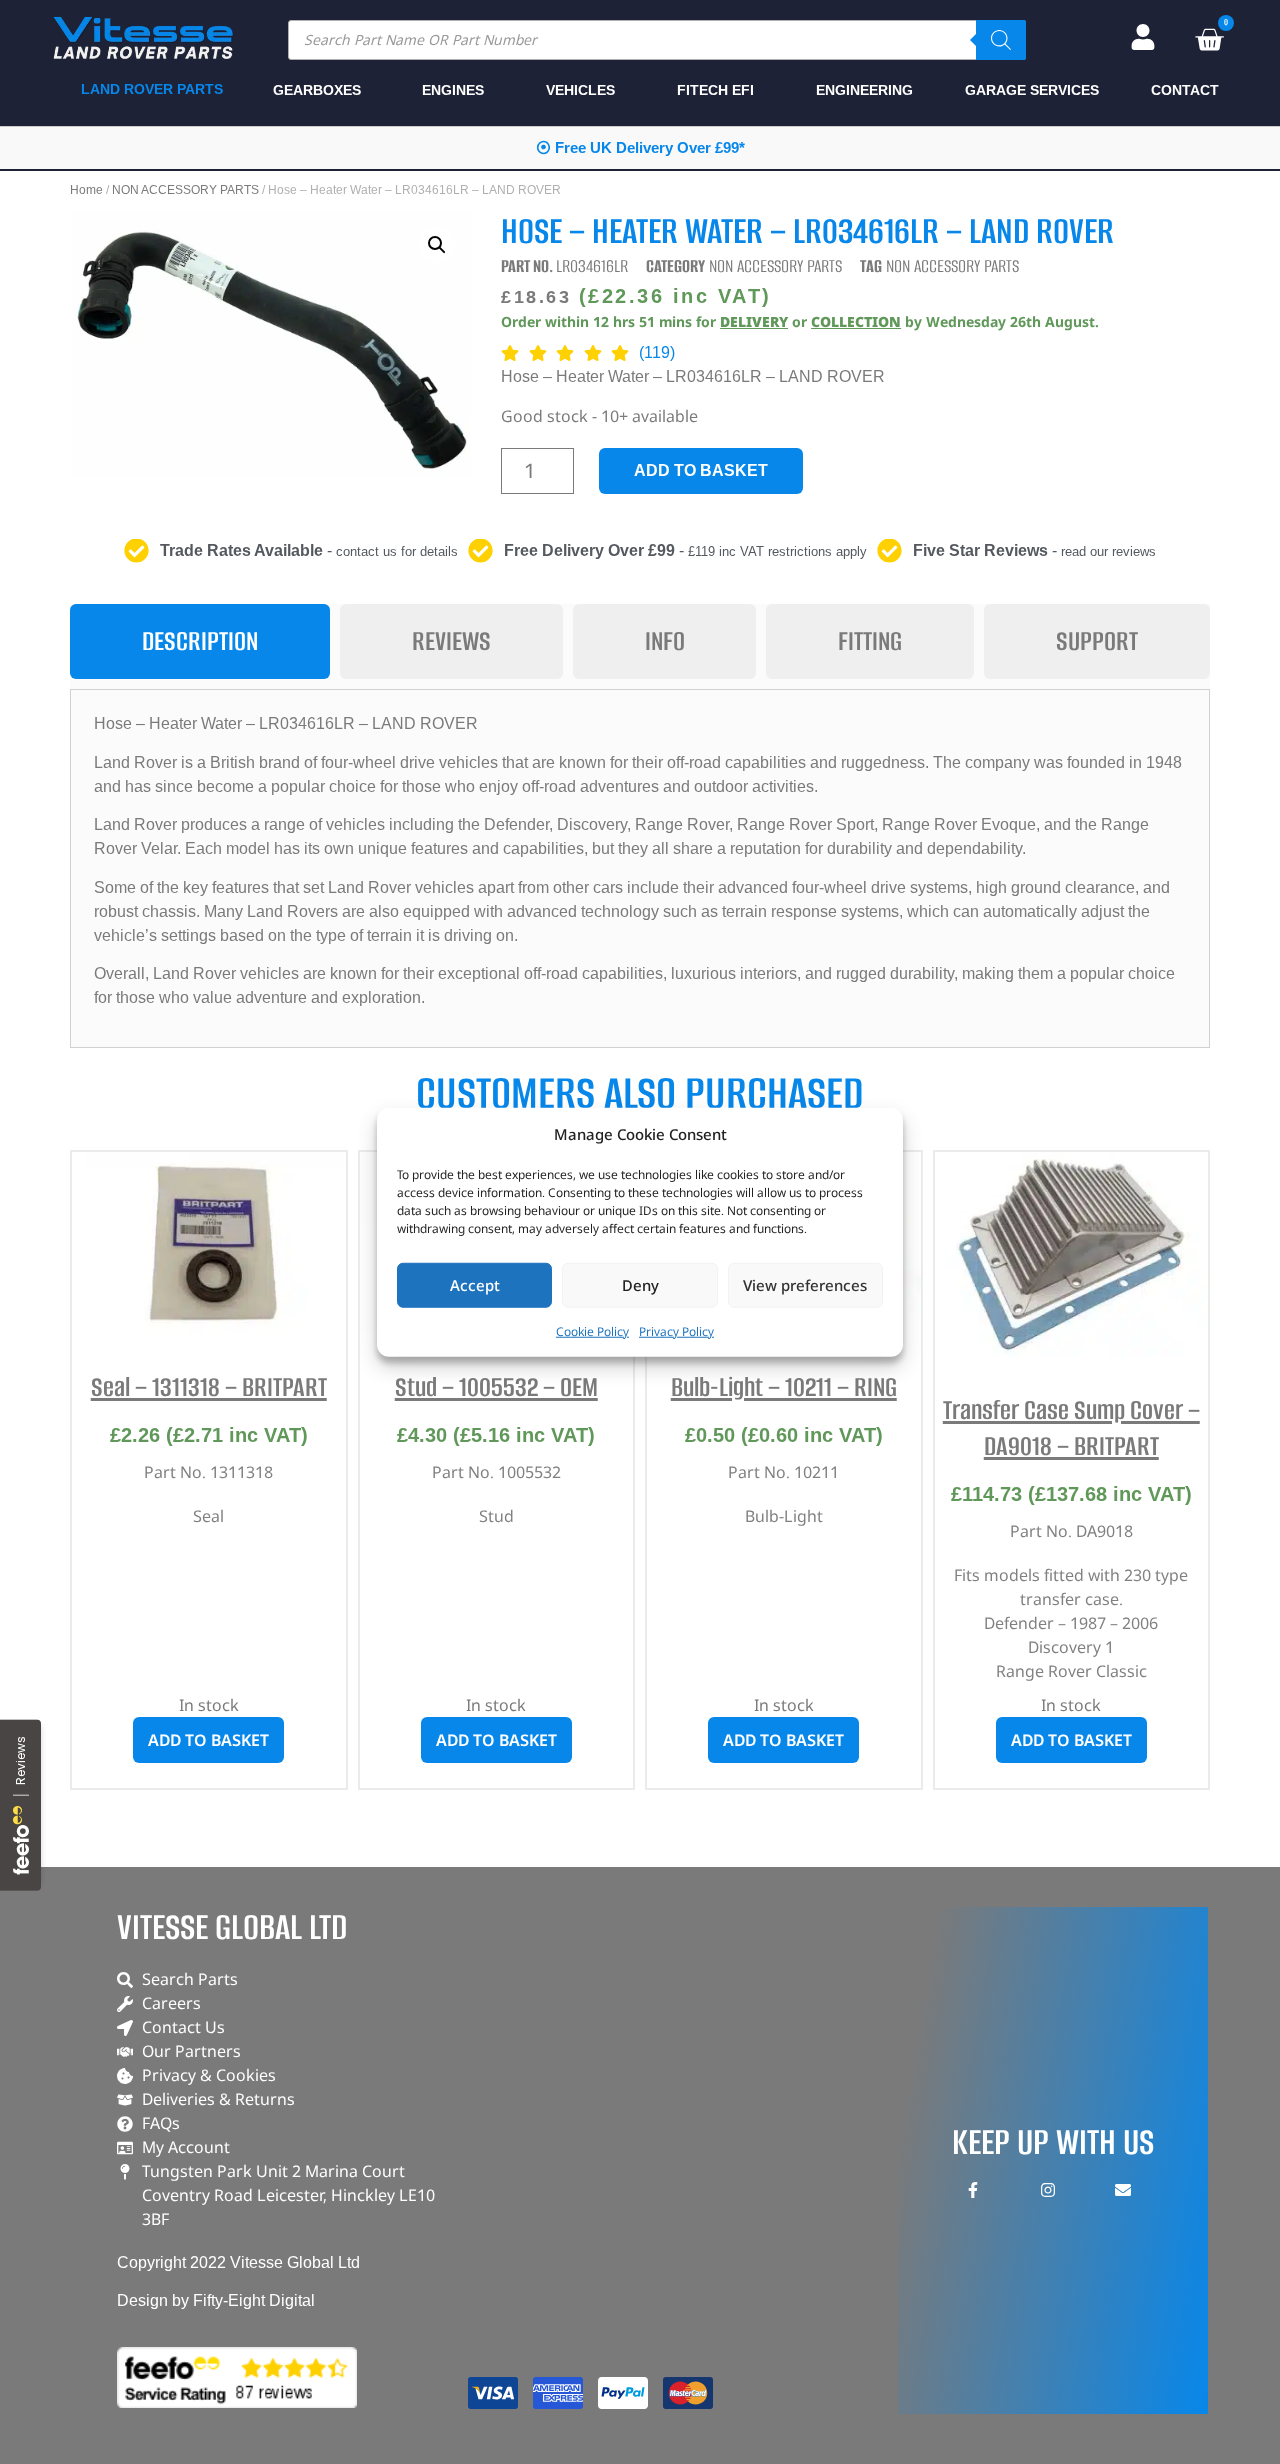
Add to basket (701, 470)
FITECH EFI (715, 90)
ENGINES (453, 90)
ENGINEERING (864, 90)
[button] (437, 245)
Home (86, 190)
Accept (475, 1285)
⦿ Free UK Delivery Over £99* (640, 147)
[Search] (1001, 40)
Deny (640, 1285)
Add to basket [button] (208, 1740)
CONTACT (1185, 90)
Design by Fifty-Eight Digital (216, 2300)
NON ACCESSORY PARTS (185, 190)
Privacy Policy (676, 1330)
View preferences (805, 1285)
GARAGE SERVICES (1032, 90)
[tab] (200, 641)
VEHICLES (580, 90)
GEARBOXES (317, 90)
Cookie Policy (592, 1330)
